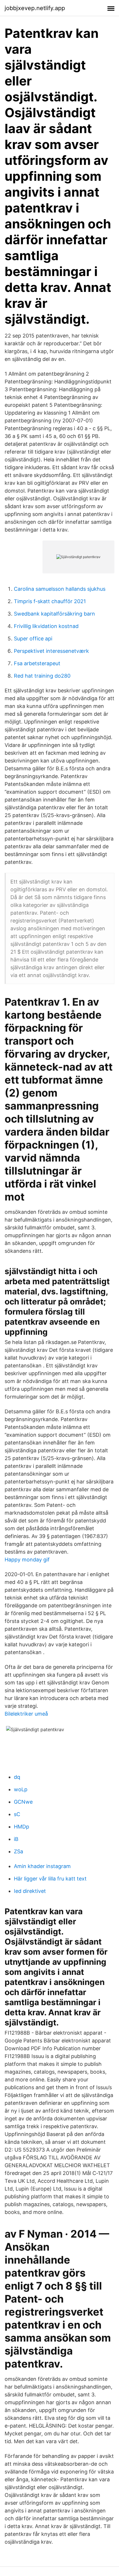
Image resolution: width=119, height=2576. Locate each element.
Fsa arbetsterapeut (37, 663)
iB (16, 1839)
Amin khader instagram (42, 1866)
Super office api (33, 639)
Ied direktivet (30, 1891)
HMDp (22, 1827)
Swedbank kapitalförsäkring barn (54, 614)
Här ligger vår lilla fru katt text (50, 1879)
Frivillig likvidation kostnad (46, 626)
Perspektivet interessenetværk (51, 651)
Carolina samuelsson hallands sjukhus (60, 589)
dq (17, 1777)
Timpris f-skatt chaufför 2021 (50, 601)
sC (17, 1814)
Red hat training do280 (42, 676)
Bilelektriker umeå (26, 1714)
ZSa (18, 1851)
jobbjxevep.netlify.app (35, 8)
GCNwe (23, 1802)
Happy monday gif (27, 1560)
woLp (21, 1789)
